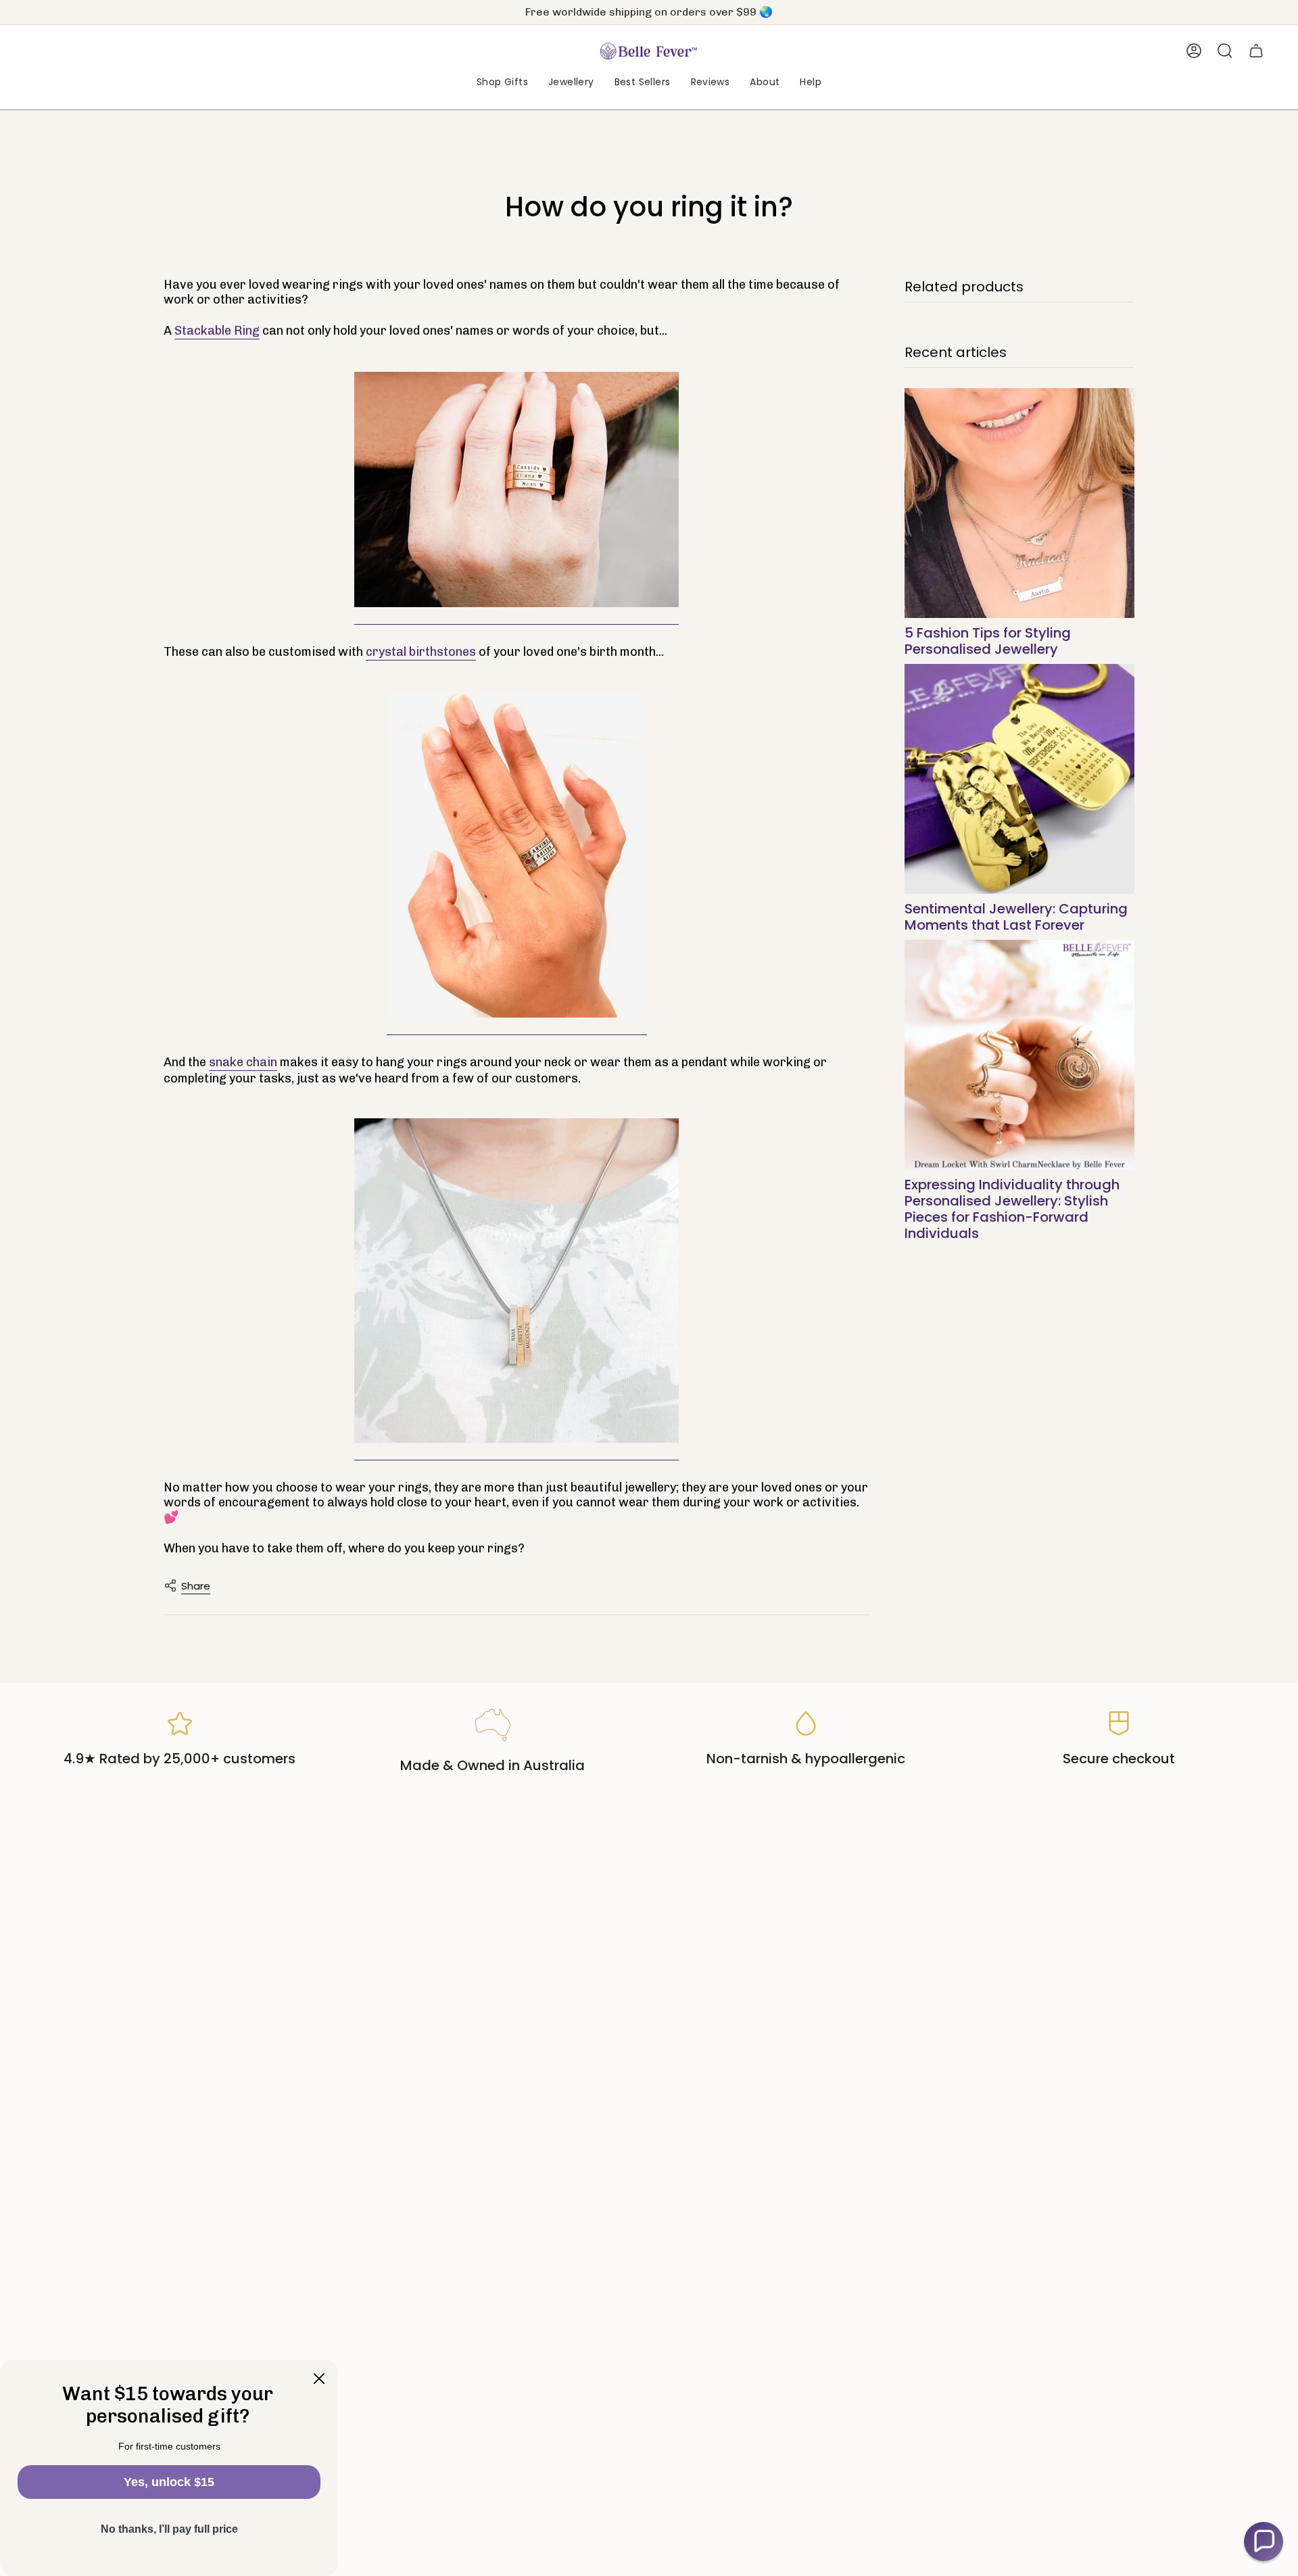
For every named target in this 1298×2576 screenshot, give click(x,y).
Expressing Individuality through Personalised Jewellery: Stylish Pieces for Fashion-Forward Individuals (1012, 1209)
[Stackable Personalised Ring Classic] (516, 490)
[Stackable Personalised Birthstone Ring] (517, 856)
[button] (502, 83)
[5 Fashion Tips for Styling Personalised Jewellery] (1019, 503)
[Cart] (1256, 51)
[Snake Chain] (516, 1281)
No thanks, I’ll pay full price (169, 2529)
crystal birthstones (421, 652)
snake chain (243, 1062)
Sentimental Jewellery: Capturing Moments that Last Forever (1016, 917)
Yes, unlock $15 (169, 2482)
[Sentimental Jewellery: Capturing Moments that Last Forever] (1019, 779)
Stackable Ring (217, 331)
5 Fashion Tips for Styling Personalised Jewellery (988, 641)
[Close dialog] (319, 2379)
